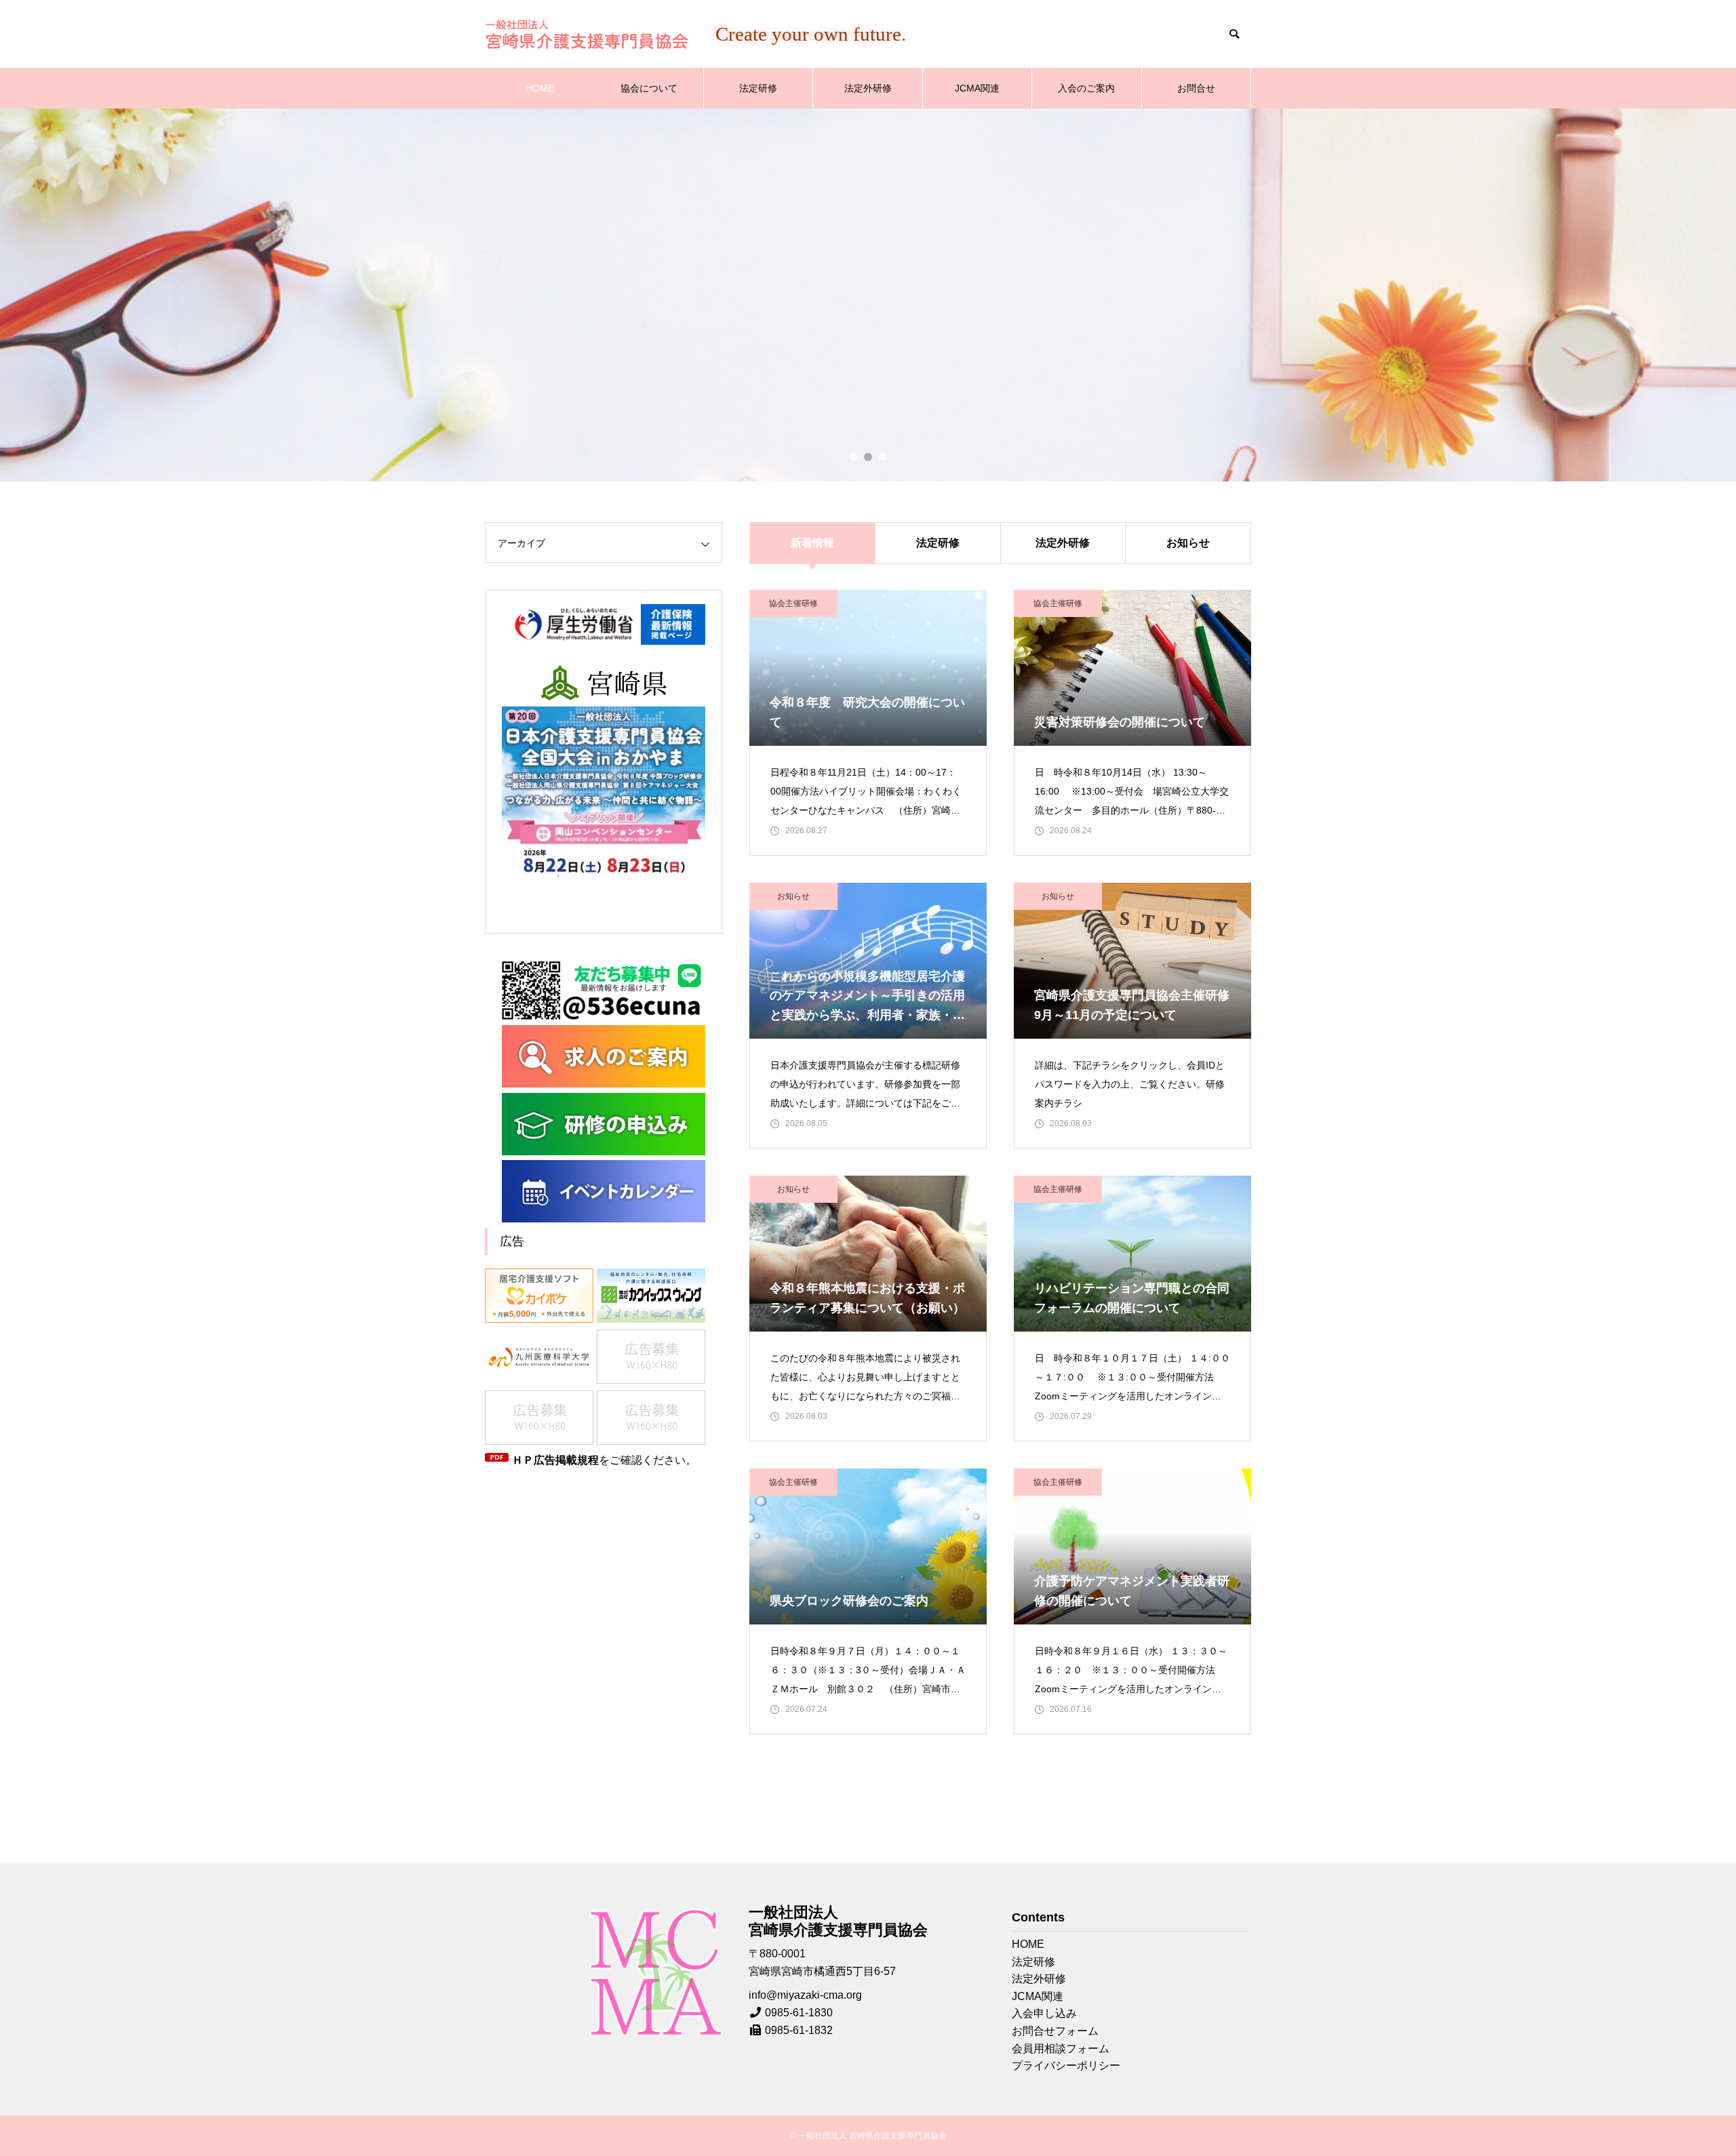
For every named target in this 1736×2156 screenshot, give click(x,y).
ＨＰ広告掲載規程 (555, 1460)
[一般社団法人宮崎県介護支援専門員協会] (587, 34)
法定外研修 (868, 88)
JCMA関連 (977, 88)
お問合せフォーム (1055, 2031)
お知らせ (1188, 543)
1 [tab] (853, 457)
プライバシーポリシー (1066, 2065)
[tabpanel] (868, 295)
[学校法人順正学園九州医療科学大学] (541, 1359)
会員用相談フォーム (1061, 2049)
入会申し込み (1044, 2013)
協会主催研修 (793, 603)
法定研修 (758, 88)
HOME (540, 88)
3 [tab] (883, 457)
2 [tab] (868, 457)
